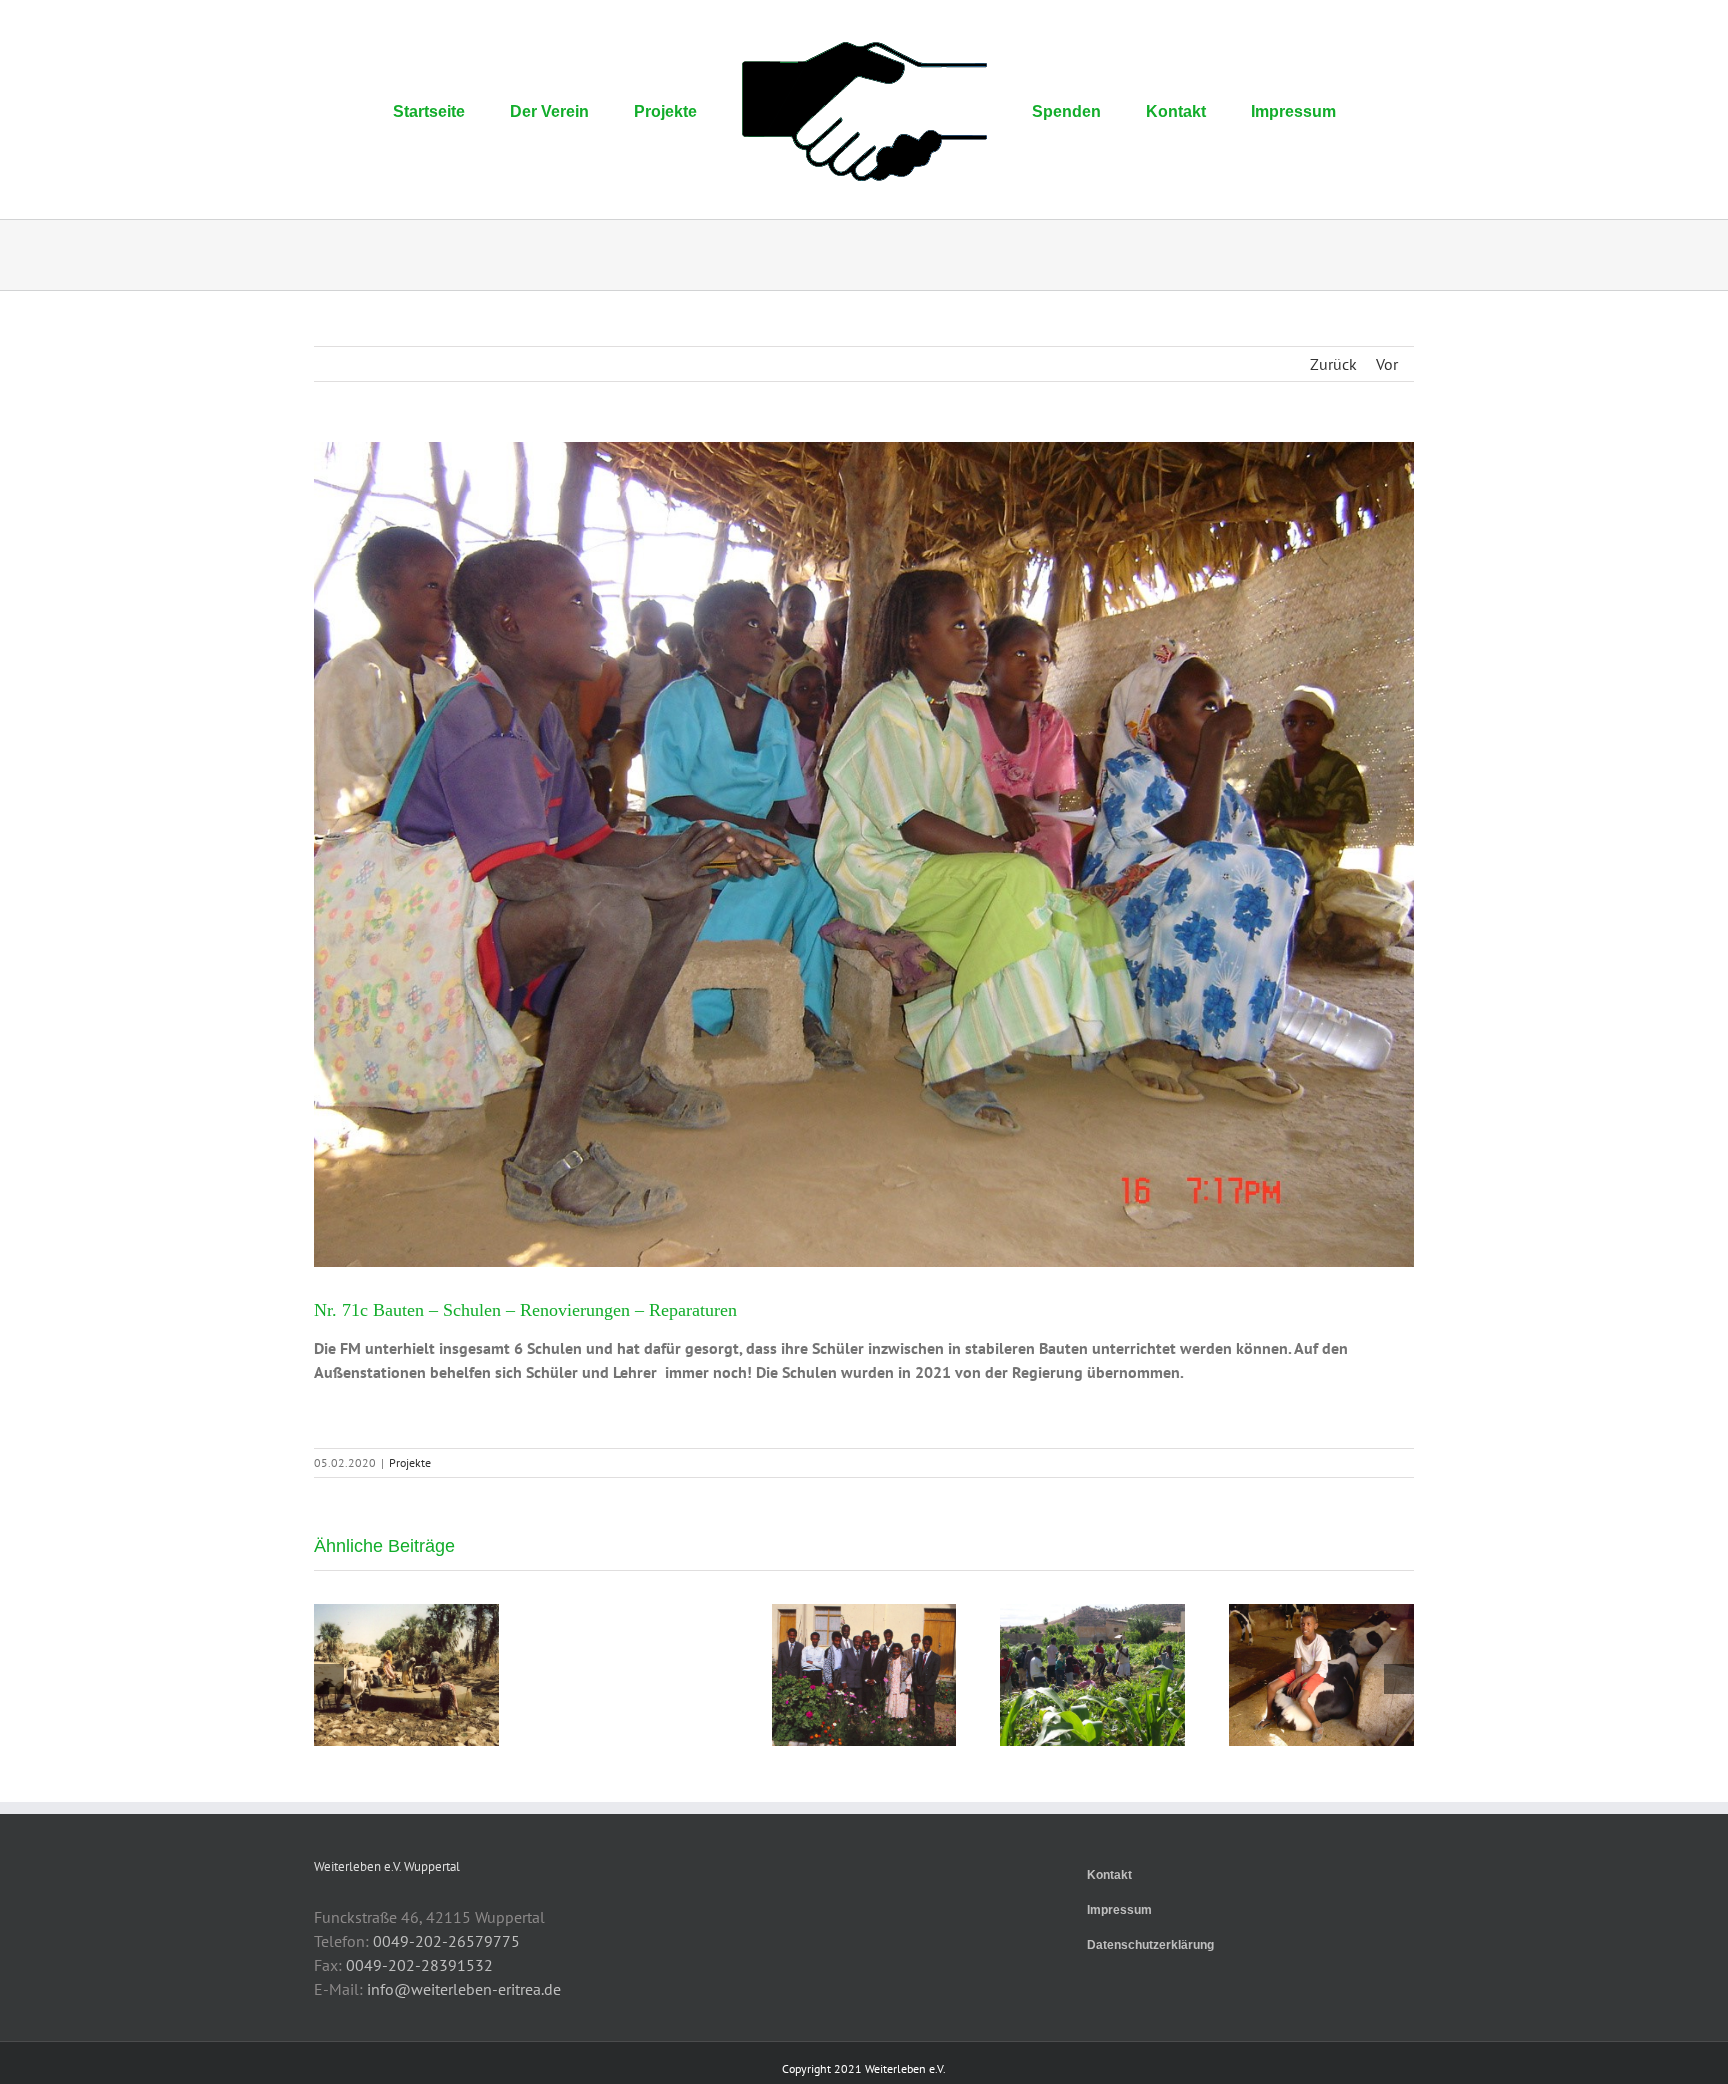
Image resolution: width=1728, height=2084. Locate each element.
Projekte (410, 1462)
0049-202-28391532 (419, 1965)
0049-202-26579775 (446, 1941)
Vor (1387, 364)
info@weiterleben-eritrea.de (464, 1989)
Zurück (1333, 364)
